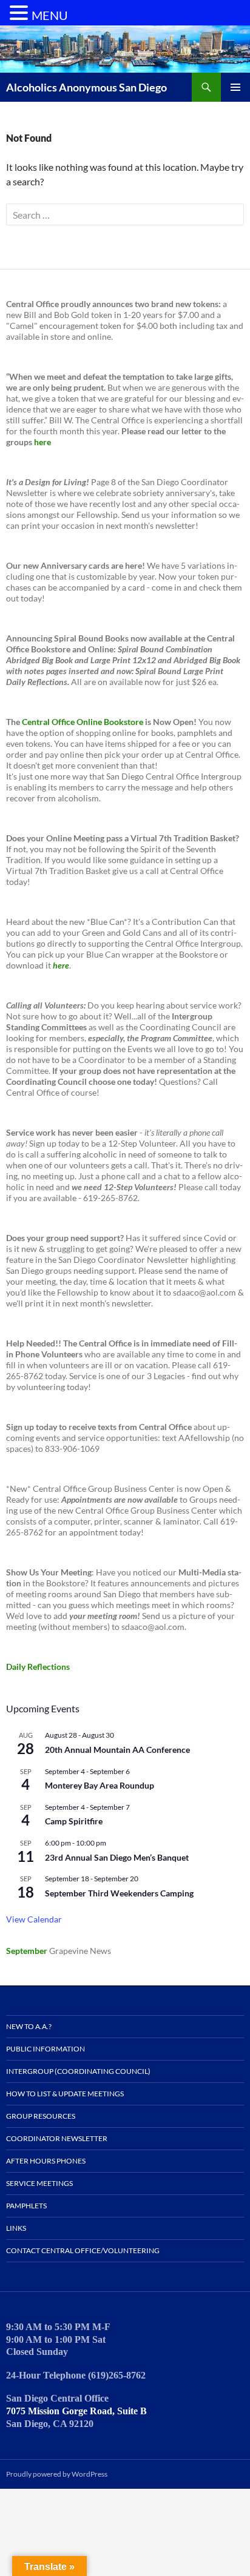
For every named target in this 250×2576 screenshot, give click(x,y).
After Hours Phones (46, 2161)
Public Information (46, 2049)
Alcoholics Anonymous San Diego (86, 87)
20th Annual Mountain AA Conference (117, 1750)
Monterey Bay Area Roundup (100, 1785)
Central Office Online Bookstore (83, 722)
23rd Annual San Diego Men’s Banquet (117, 1857)
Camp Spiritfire (74, 1821)
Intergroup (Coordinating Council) (78, 2071)
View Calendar (34, 1919)
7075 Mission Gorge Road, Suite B (76, 2411)
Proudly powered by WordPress (57, 2474)
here (42, 442)
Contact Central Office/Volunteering (83, 2250)
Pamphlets (26, 2206)
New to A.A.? (29, 2026)
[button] (21, 13)
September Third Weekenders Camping (119, 1893)
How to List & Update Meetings (65, 2094)
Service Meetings (39, 2183)
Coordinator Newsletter (57, 2138)
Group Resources (41, 2116)
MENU (50, 15)
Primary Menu (235, 87)
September (27, 1951)
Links (16, 2228)
